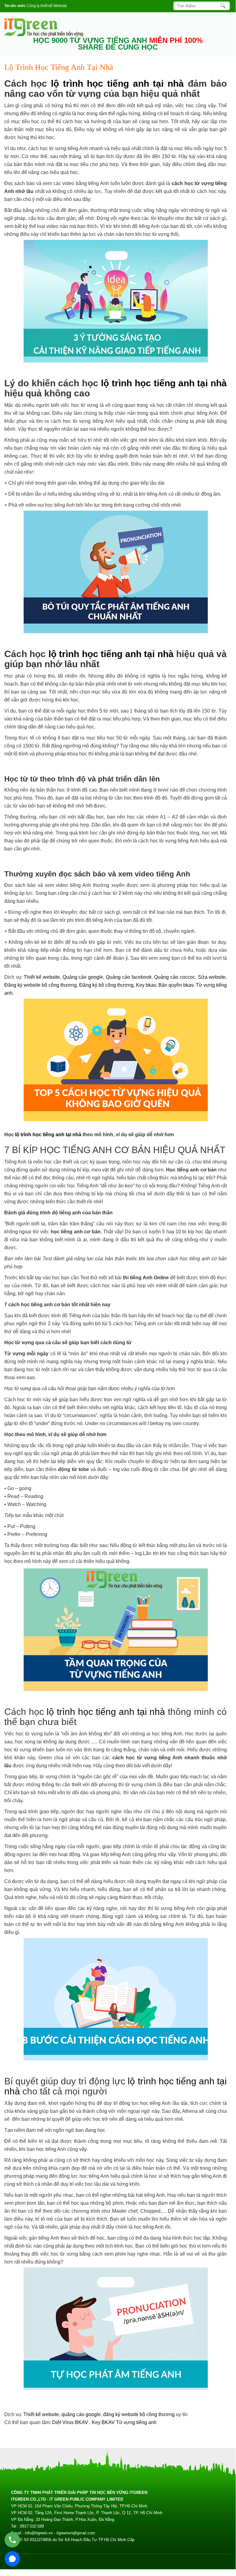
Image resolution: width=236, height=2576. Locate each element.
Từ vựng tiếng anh (136, 2422)
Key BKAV (104, 2422)
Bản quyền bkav (176, 985)
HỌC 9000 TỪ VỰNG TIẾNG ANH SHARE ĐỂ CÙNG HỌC (118, 44)
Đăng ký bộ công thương (106, 985)
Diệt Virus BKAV (71, 2422)
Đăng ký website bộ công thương (41, 985)
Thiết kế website (42, 977)
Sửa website (212, 977)
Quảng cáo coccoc (175, 977)
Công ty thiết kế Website (47, 6)
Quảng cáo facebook (129, 977)
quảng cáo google (81, 2414)
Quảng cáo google (83, 977)
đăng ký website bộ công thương (139, 2414)
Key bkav (146, 985)
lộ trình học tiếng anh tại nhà (117, 83)
